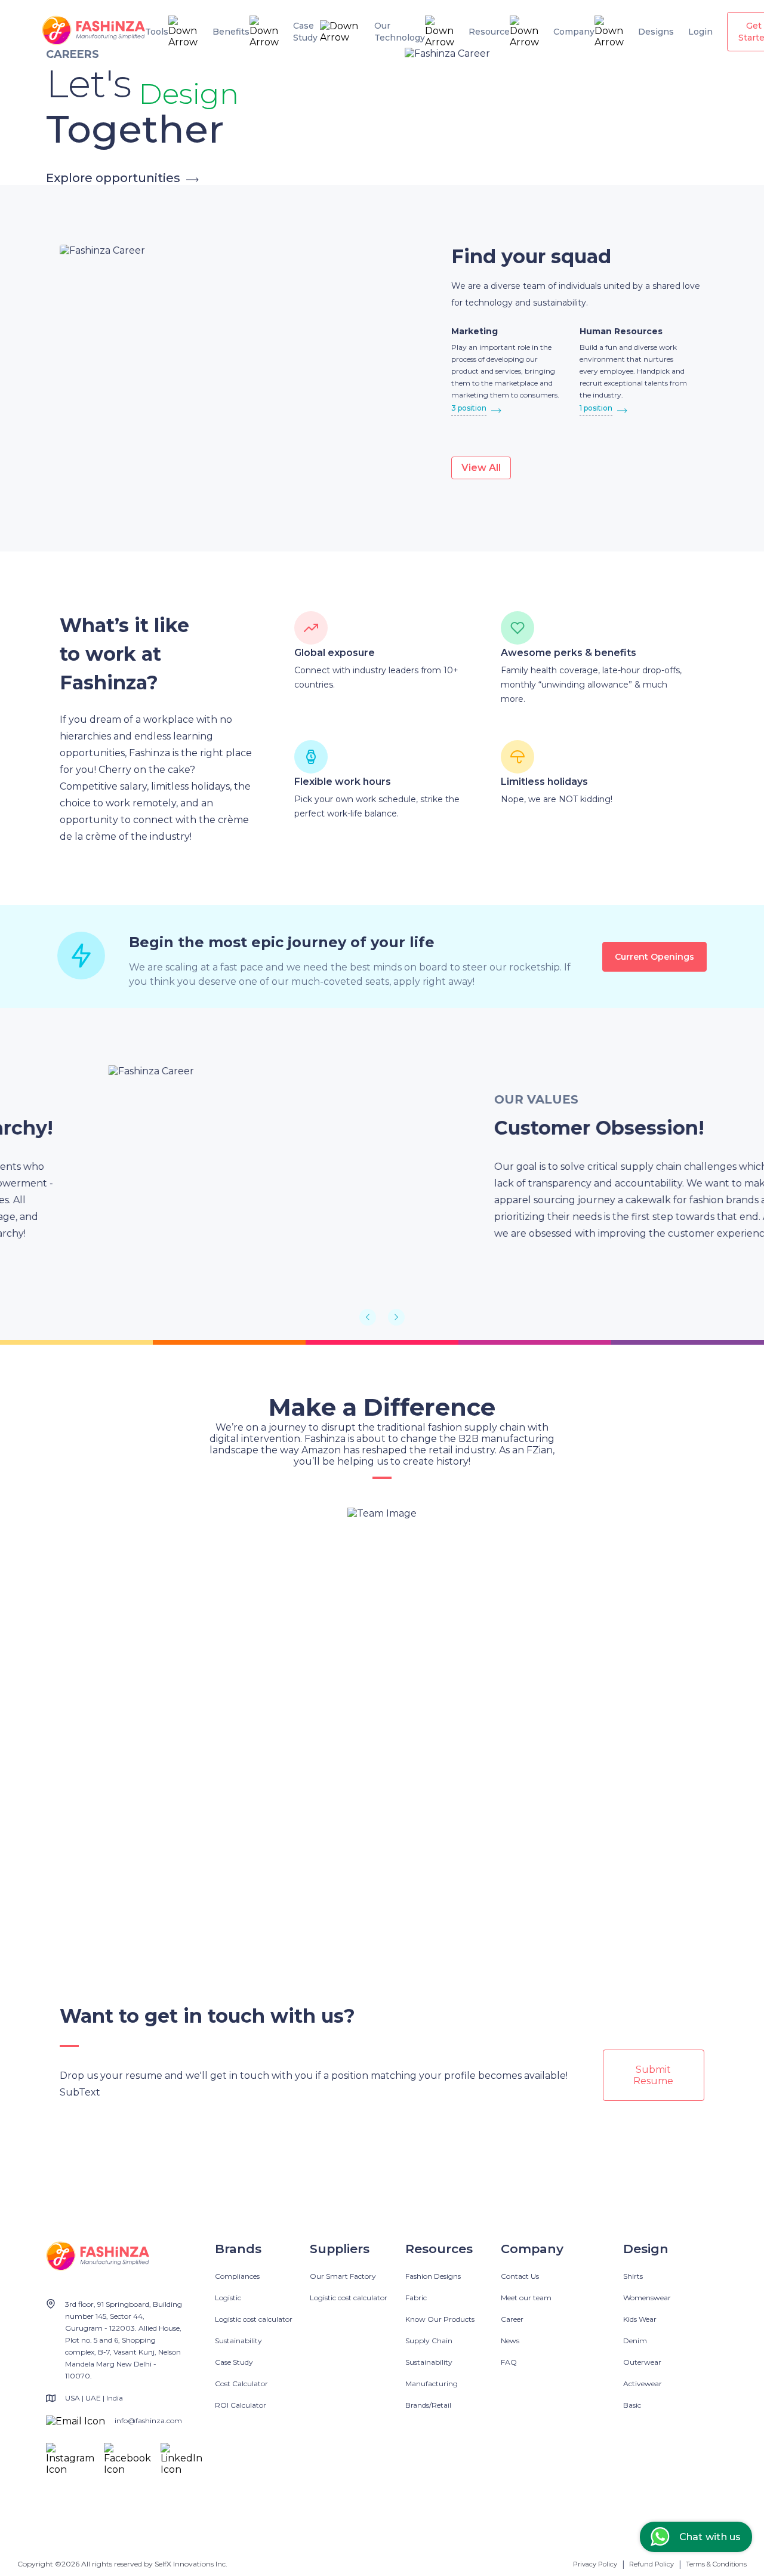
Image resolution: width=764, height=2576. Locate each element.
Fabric (416, 2298)
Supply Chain (429, 2341)
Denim (635, 2341)
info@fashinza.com (148, 2421)
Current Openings (654, 957)
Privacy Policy (595, 2564)
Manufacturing (432, 2384)
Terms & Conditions (716, 2564)
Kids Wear (640, 2319)
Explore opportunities (113, 178)
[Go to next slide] (396, 1317)
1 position (596, 408)
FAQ (509, 2362)
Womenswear (647, 2298)
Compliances (237, 2276)
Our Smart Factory (343, 2276)
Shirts (633, 2276)
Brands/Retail (428, 2405)
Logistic (228, 2298)
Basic (632, 2405)
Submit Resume (653, 2075)
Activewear (643, 2384)
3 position (469, 408)
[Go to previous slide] (368, 1317)
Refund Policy (651, 2564)
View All (481, 468)
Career (512, 2319)
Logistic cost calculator (254, 2319)
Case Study (234, 2362)
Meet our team (526, 2298)
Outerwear (642, 2362)
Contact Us (520, 2276)
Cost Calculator (241, 2384)
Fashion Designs (433, 2276)
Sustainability (238, 2341)
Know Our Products (440, 2319)
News (510, 2341)
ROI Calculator (241, 2405)
